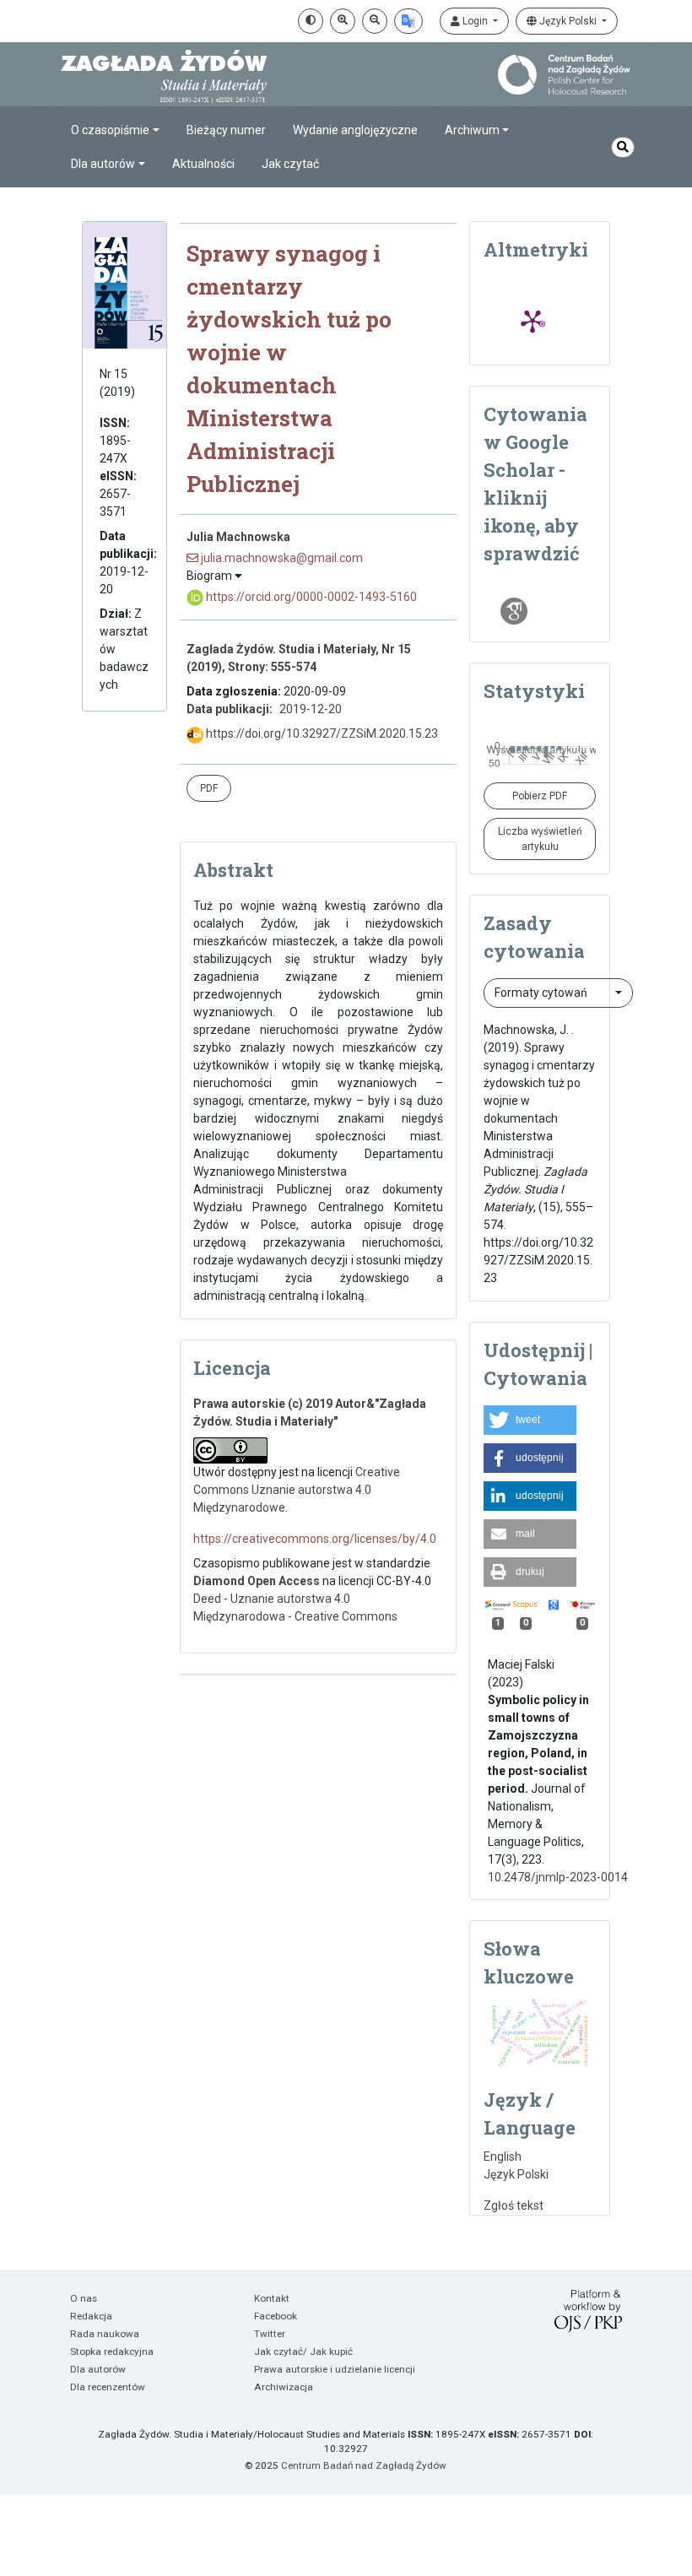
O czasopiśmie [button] (110, 130)
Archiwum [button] (472, 130)
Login (475, 21)
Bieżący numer (226, 130)
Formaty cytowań (542, 993)
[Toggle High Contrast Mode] (311, 21)
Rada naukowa (105, 2334)
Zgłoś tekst (514, 2205)
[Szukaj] (623, 147)
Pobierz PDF (540, 796)
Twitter (270, 2334)
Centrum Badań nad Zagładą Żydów (364, 2465)
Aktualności (203, 164)
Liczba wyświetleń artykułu (540, 839)
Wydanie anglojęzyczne (355, 130)
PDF (209, 788)
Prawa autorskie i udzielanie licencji (335, 2369)
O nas (84, 2298)
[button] (530, 1420)
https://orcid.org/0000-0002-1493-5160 (310, 597)
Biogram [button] (211, 576)
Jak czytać (290, 164)
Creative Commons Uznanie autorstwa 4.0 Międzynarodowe (297, 1490)
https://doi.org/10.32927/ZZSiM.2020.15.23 (321, 733)
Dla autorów (98, 2369)
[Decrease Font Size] (375, 21)
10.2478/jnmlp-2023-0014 (558, 1877)
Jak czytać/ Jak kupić (303, 2351)
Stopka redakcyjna (112, 2351)
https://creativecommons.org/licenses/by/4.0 (315, 1539)
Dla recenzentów (108, 2387)
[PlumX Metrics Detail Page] (533, 321)
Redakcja (91, 2316)
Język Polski (568, 21)
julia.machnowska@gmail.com (281, 558)
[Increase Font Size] (343, 21)
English (503, 2157)
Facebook (276, 2316)
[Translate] (408, 21)
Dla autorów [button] (103, 164)
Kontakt (272, 2298)
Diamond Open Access (257, 1581)
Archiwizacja (284, 2387)
